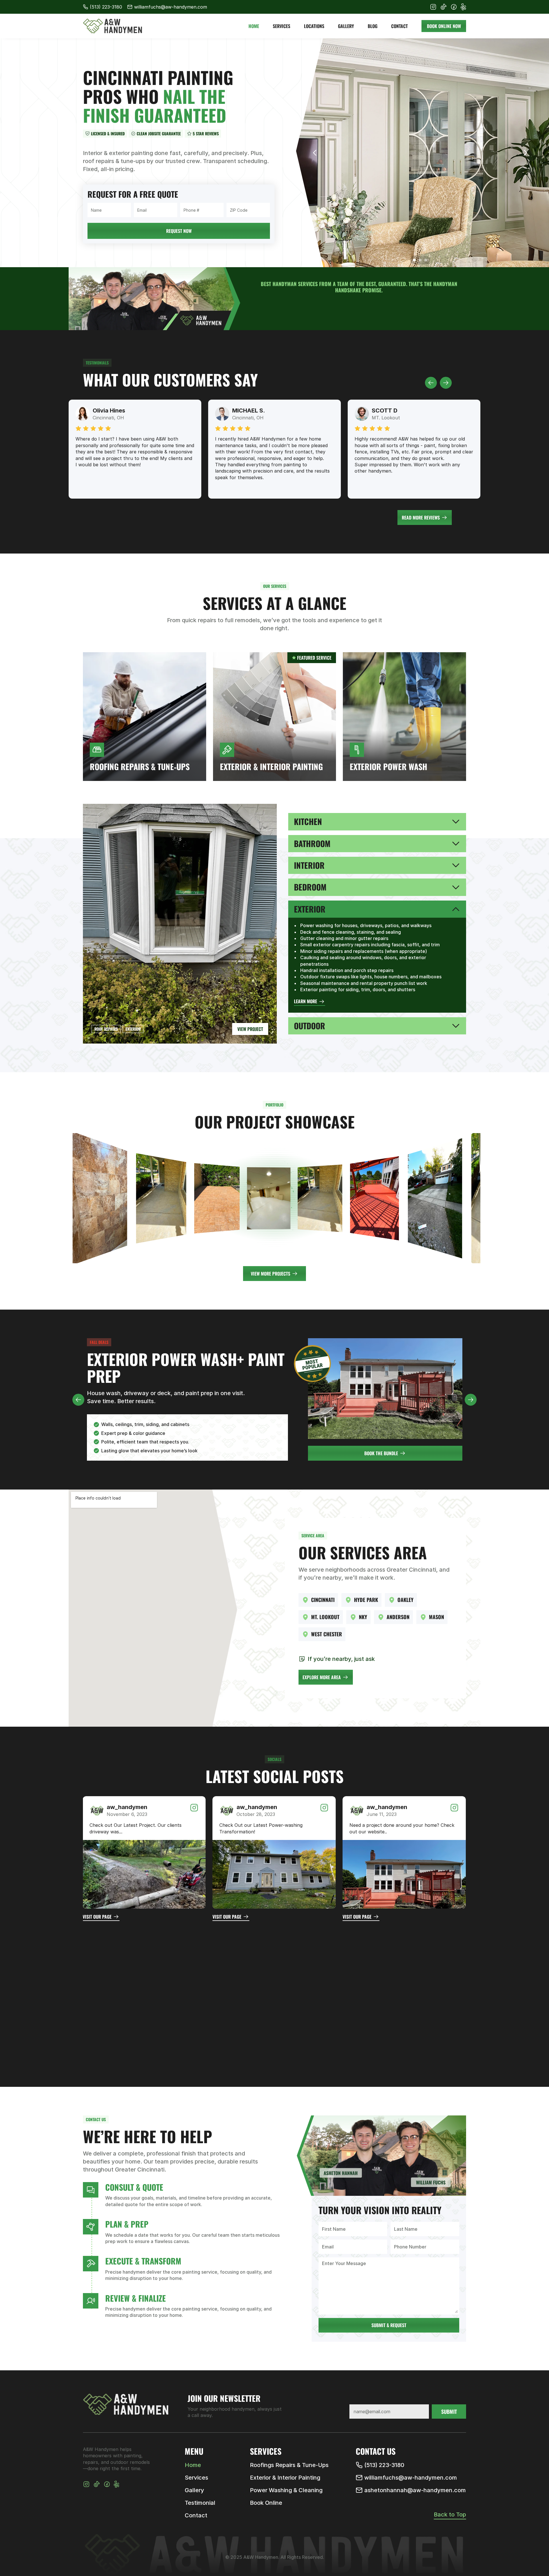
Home (193, 2465)
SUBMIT (449, 2412)
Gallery (194, 2490)
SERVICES (282, 12)
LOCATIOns (314, 12)
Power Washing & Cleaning (286, 2490)
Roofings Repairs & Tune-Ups (289, 2465)
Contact (196, 2515)
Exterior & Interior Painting (285, 2478)
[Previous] (431, 383)
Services (196, 2478)
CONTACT (399, 12)
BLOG (373, 12)
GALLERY (346, 12)
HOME (254, 12)
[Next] (525, 153)
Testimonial (200, 2503)
